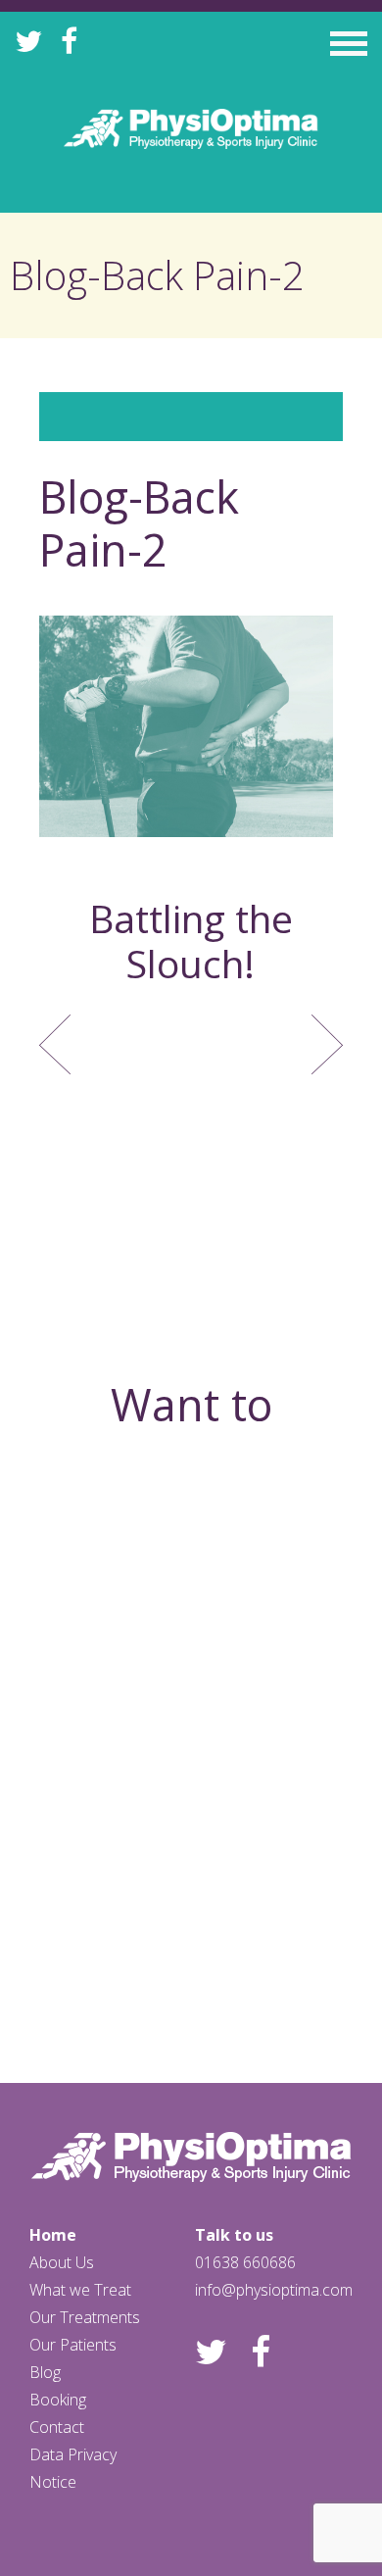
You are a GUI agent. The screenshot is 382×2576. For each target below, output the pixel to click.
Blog (45, 2372)
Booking (58, 2400)
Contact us (191, 1950)
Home (53, 2235)
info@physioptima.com (274, 2290)
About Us (62, 2262)
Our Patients (73, 2345)
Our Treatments (85, 2317)
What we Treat (80, 2290)
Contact (57, 2427)
